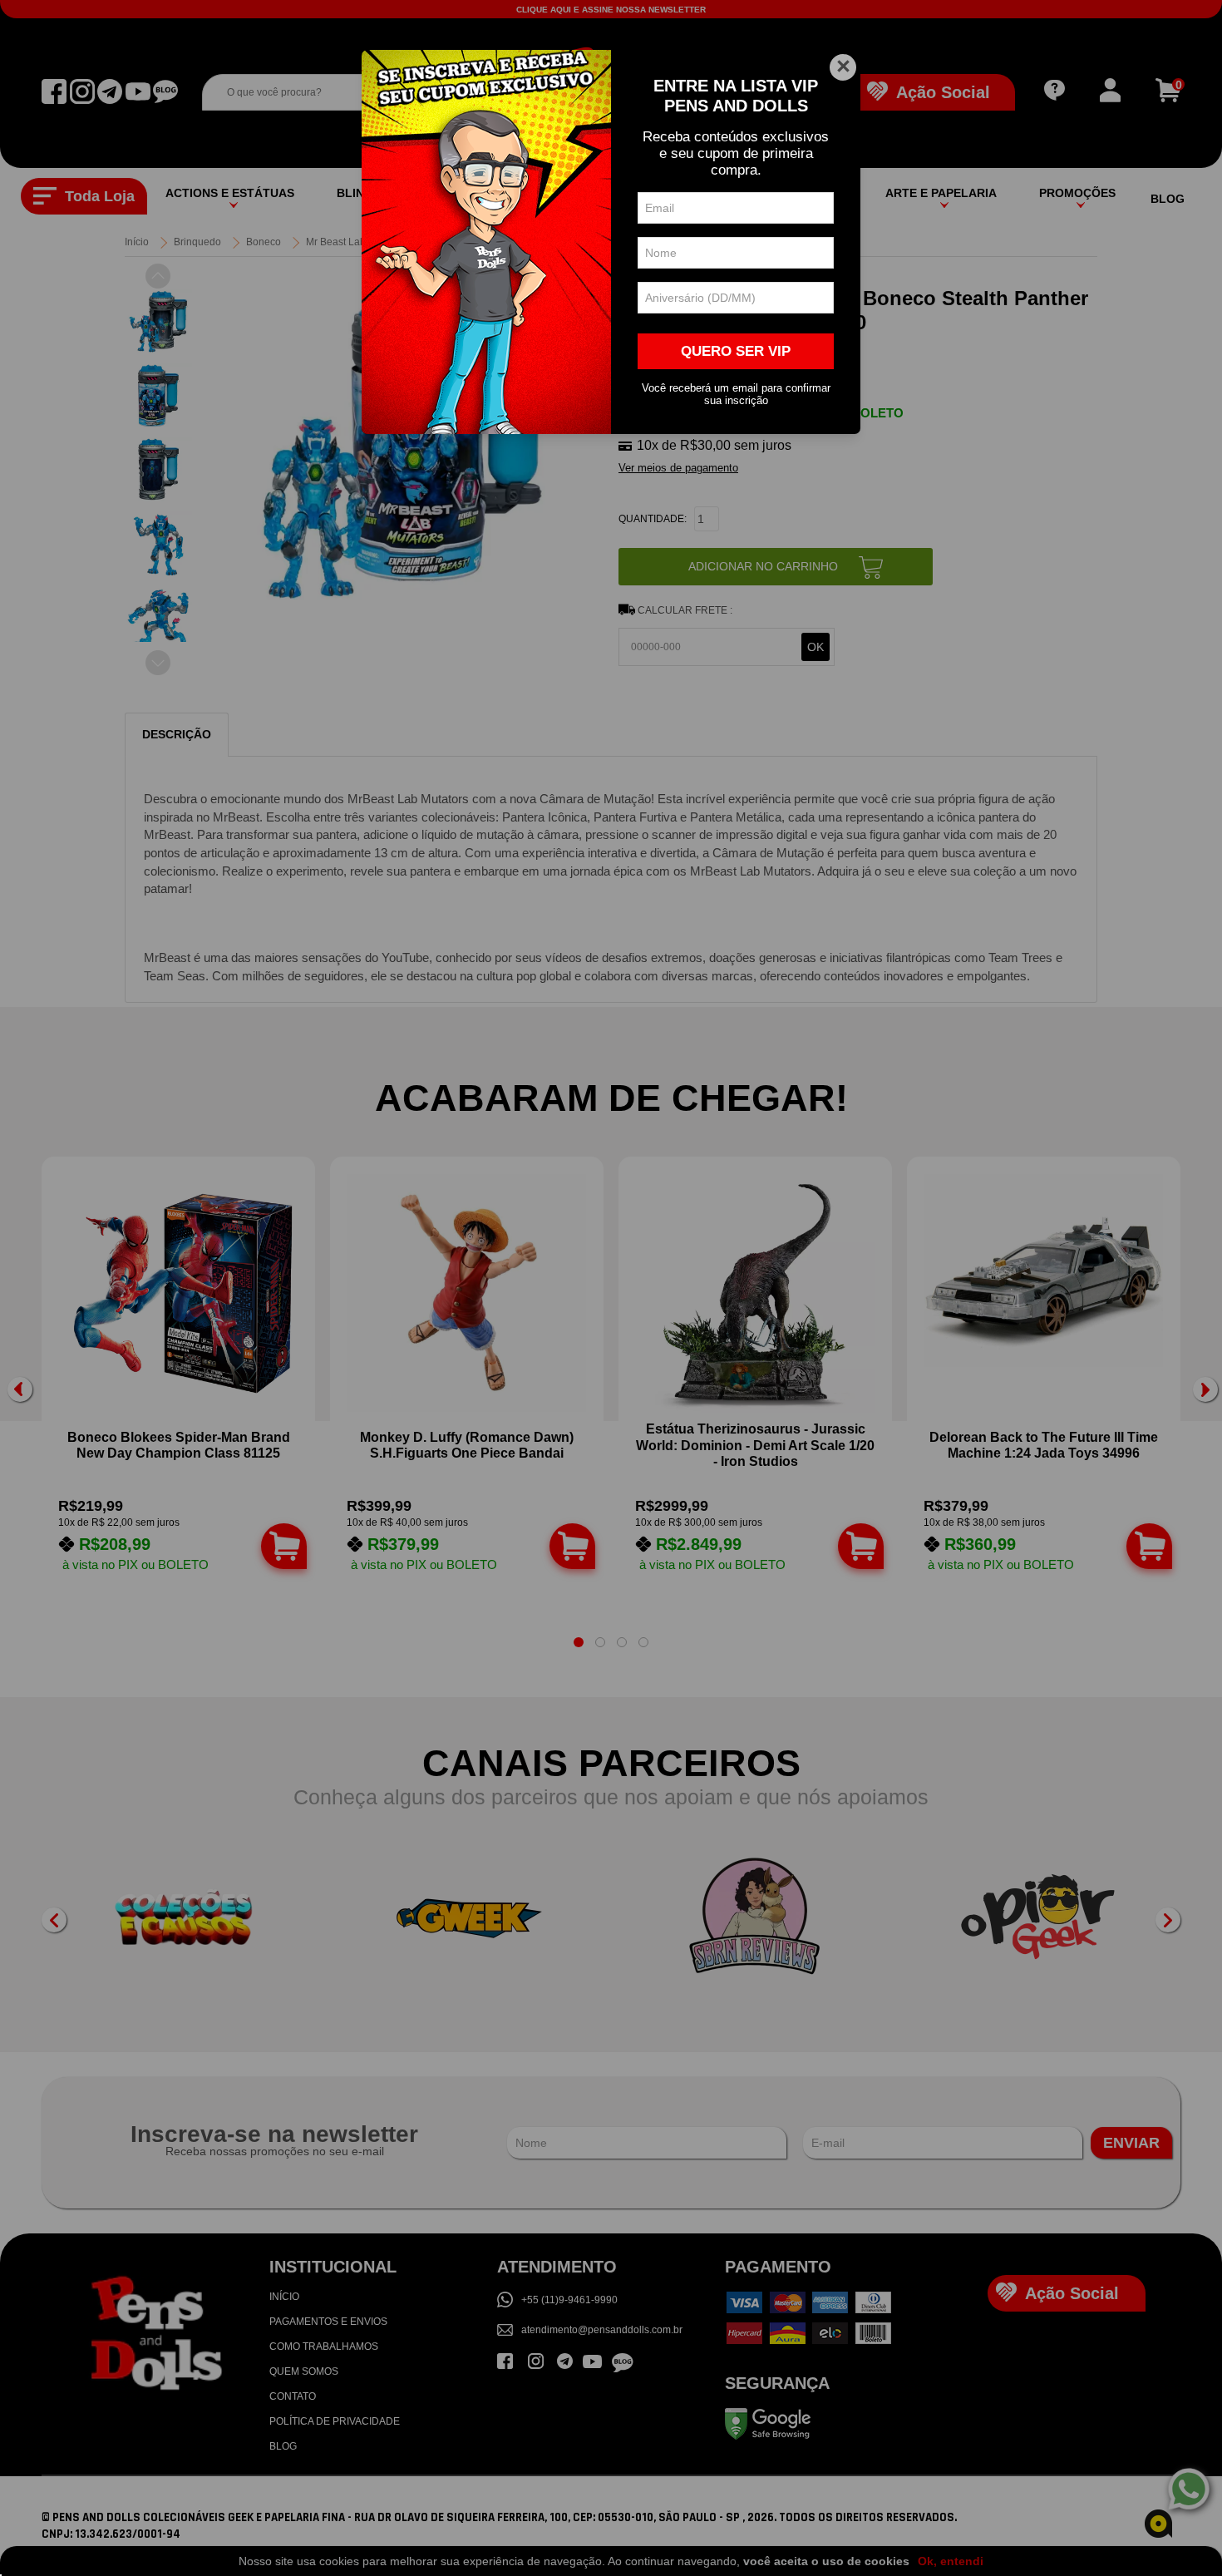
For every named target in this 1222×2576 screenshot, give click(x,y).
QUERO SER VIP (736, 351)
